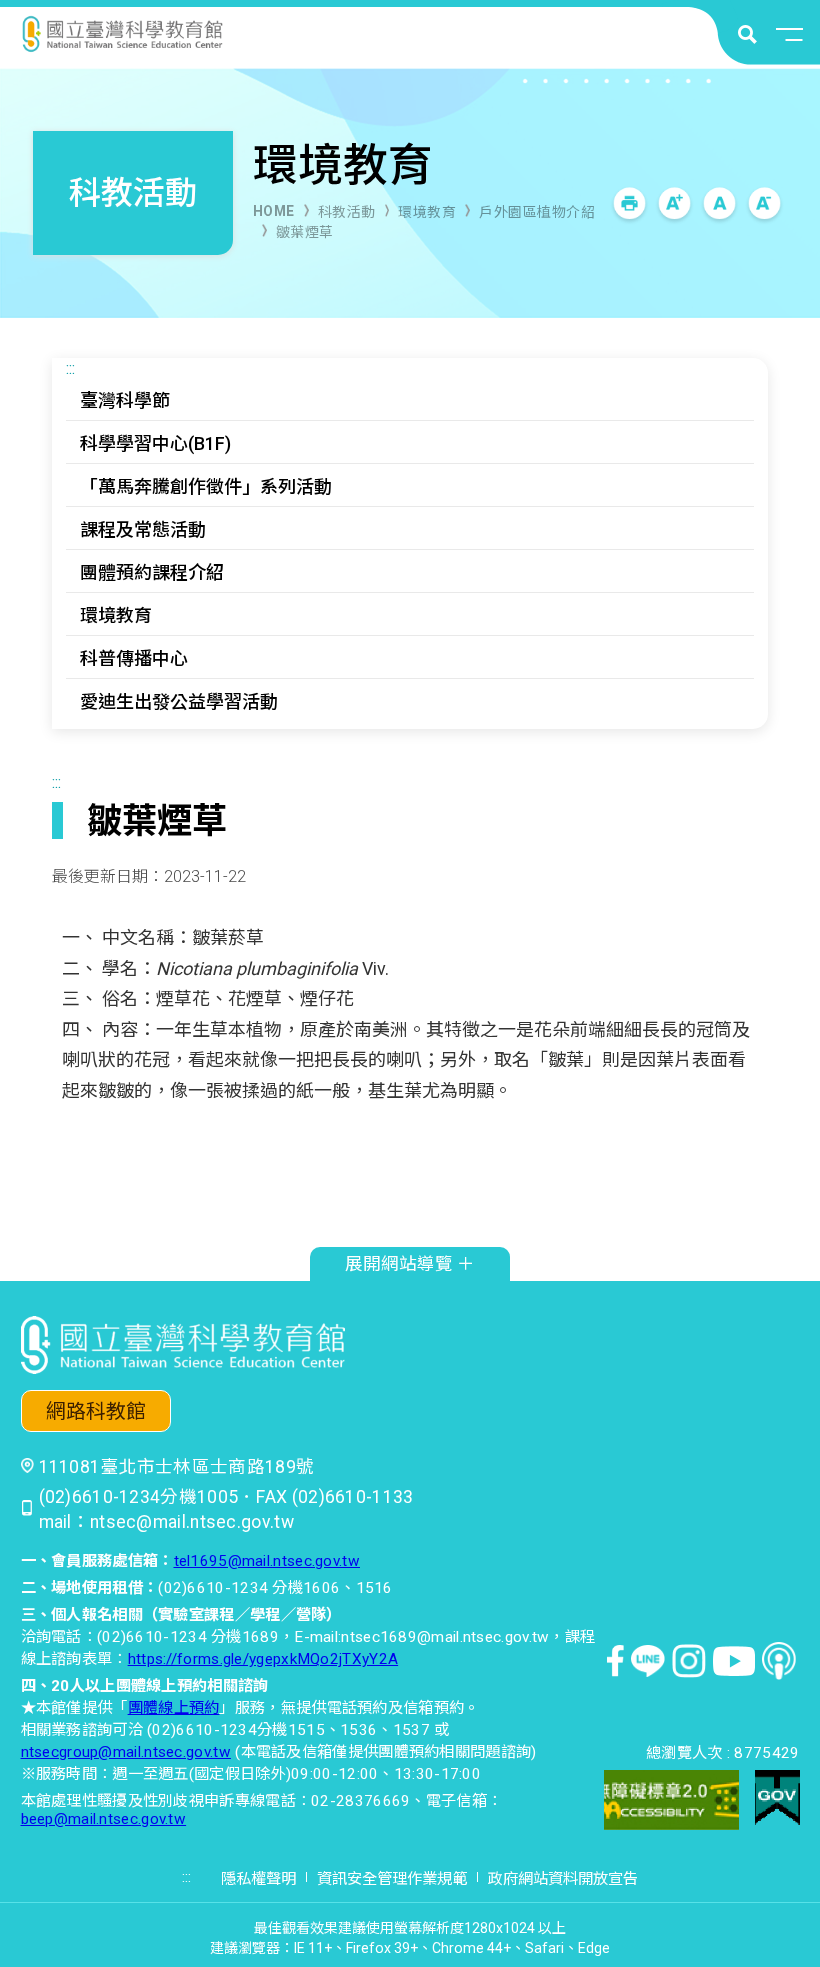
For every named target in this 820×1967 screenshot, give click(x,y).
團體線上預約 (174, 1708)
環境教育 (427, 212)
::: (70, 368)
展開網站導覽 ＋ (410, 1264)
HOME (274, 211)
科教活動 (347, 212)
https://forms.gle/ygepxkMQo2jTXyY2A (263, 1659)
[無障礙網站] (671, 1802)
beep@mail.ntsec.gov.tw (104, 1819)
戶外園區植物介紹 (537, 212)
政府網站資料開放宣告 (563, 1879)
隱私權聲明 (258, 1879)
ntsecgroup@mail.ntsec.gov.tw (126, 1752)
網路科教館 (96, 1411)
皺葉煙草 (305, 232)
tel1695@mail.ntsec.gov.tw (267, 1561)
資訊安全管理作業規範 (392, 1879)
